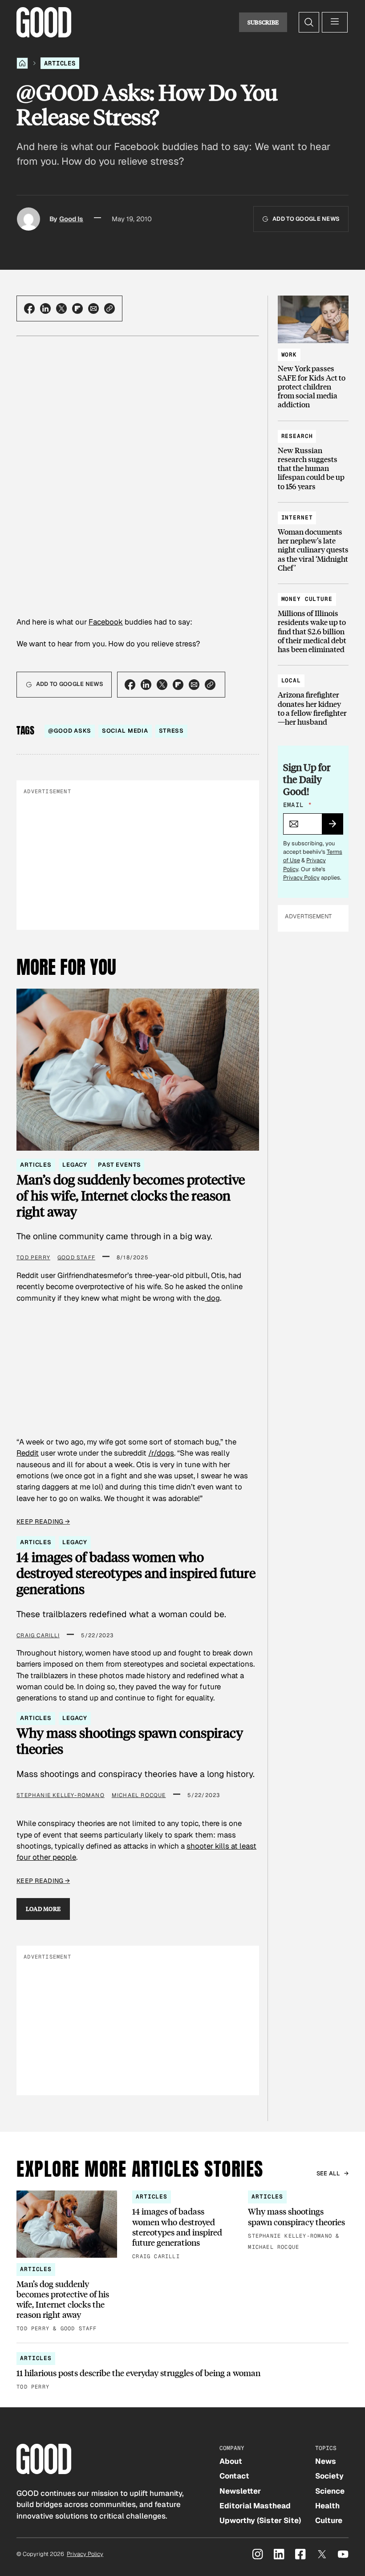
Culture (329, 2520)
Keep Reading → (43, 1521)
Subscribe (263, 22)
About (231, 2461)
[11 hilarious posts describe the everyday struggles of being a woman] (182, 2372)
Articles (60, 63)
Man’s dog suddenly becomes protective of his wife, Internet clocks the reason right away (131, 1195)
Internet (297, 517)
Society (329, 2476)
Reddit (28, 1453)
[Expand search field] (309, 22)
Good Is (71, 219)
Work (289, 355)
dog (212, 1298)
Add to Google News (306, 219)
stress (171, 731)
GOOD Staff (76, 1258)
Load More (43, 1909)
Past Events (119, 1165)
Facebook (106, 622)
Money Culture (307, 599)
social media (125, 731)
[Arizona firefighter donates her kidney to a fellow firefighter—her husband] (313, 697)
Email (297, 805)
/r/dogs (161, 1453)
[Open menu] (335, 22)
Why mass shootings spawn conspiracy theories (130, 1741)
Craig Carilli (38, 1635)
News (326, 2461)
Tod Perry (33, 1258)
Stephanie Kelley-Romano (61, 1795)
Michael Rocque (139, 1795)
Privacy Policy (301, 878)
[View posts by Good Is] (28, 219)
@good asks (70, 731)
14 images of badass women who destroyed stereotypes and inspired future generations (136, 1573)
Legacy (75, 1165)
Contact (234, 2476)
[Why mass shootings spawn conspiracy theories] (298, 2221)
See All (328, 2173)
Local (291, 680)
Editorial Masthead (255, 2506)
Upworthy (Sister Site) (260, 2520)
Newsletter (240, 2491)
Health (327, 2506)
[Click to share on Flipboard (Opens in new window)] (77, 308)
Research (297, 436)
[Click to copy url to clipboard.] (109, 308)
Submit (336, 827)
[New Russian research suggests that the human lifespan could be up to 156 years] (313, 457)
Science (330, 2491)
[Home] (22, 63)
